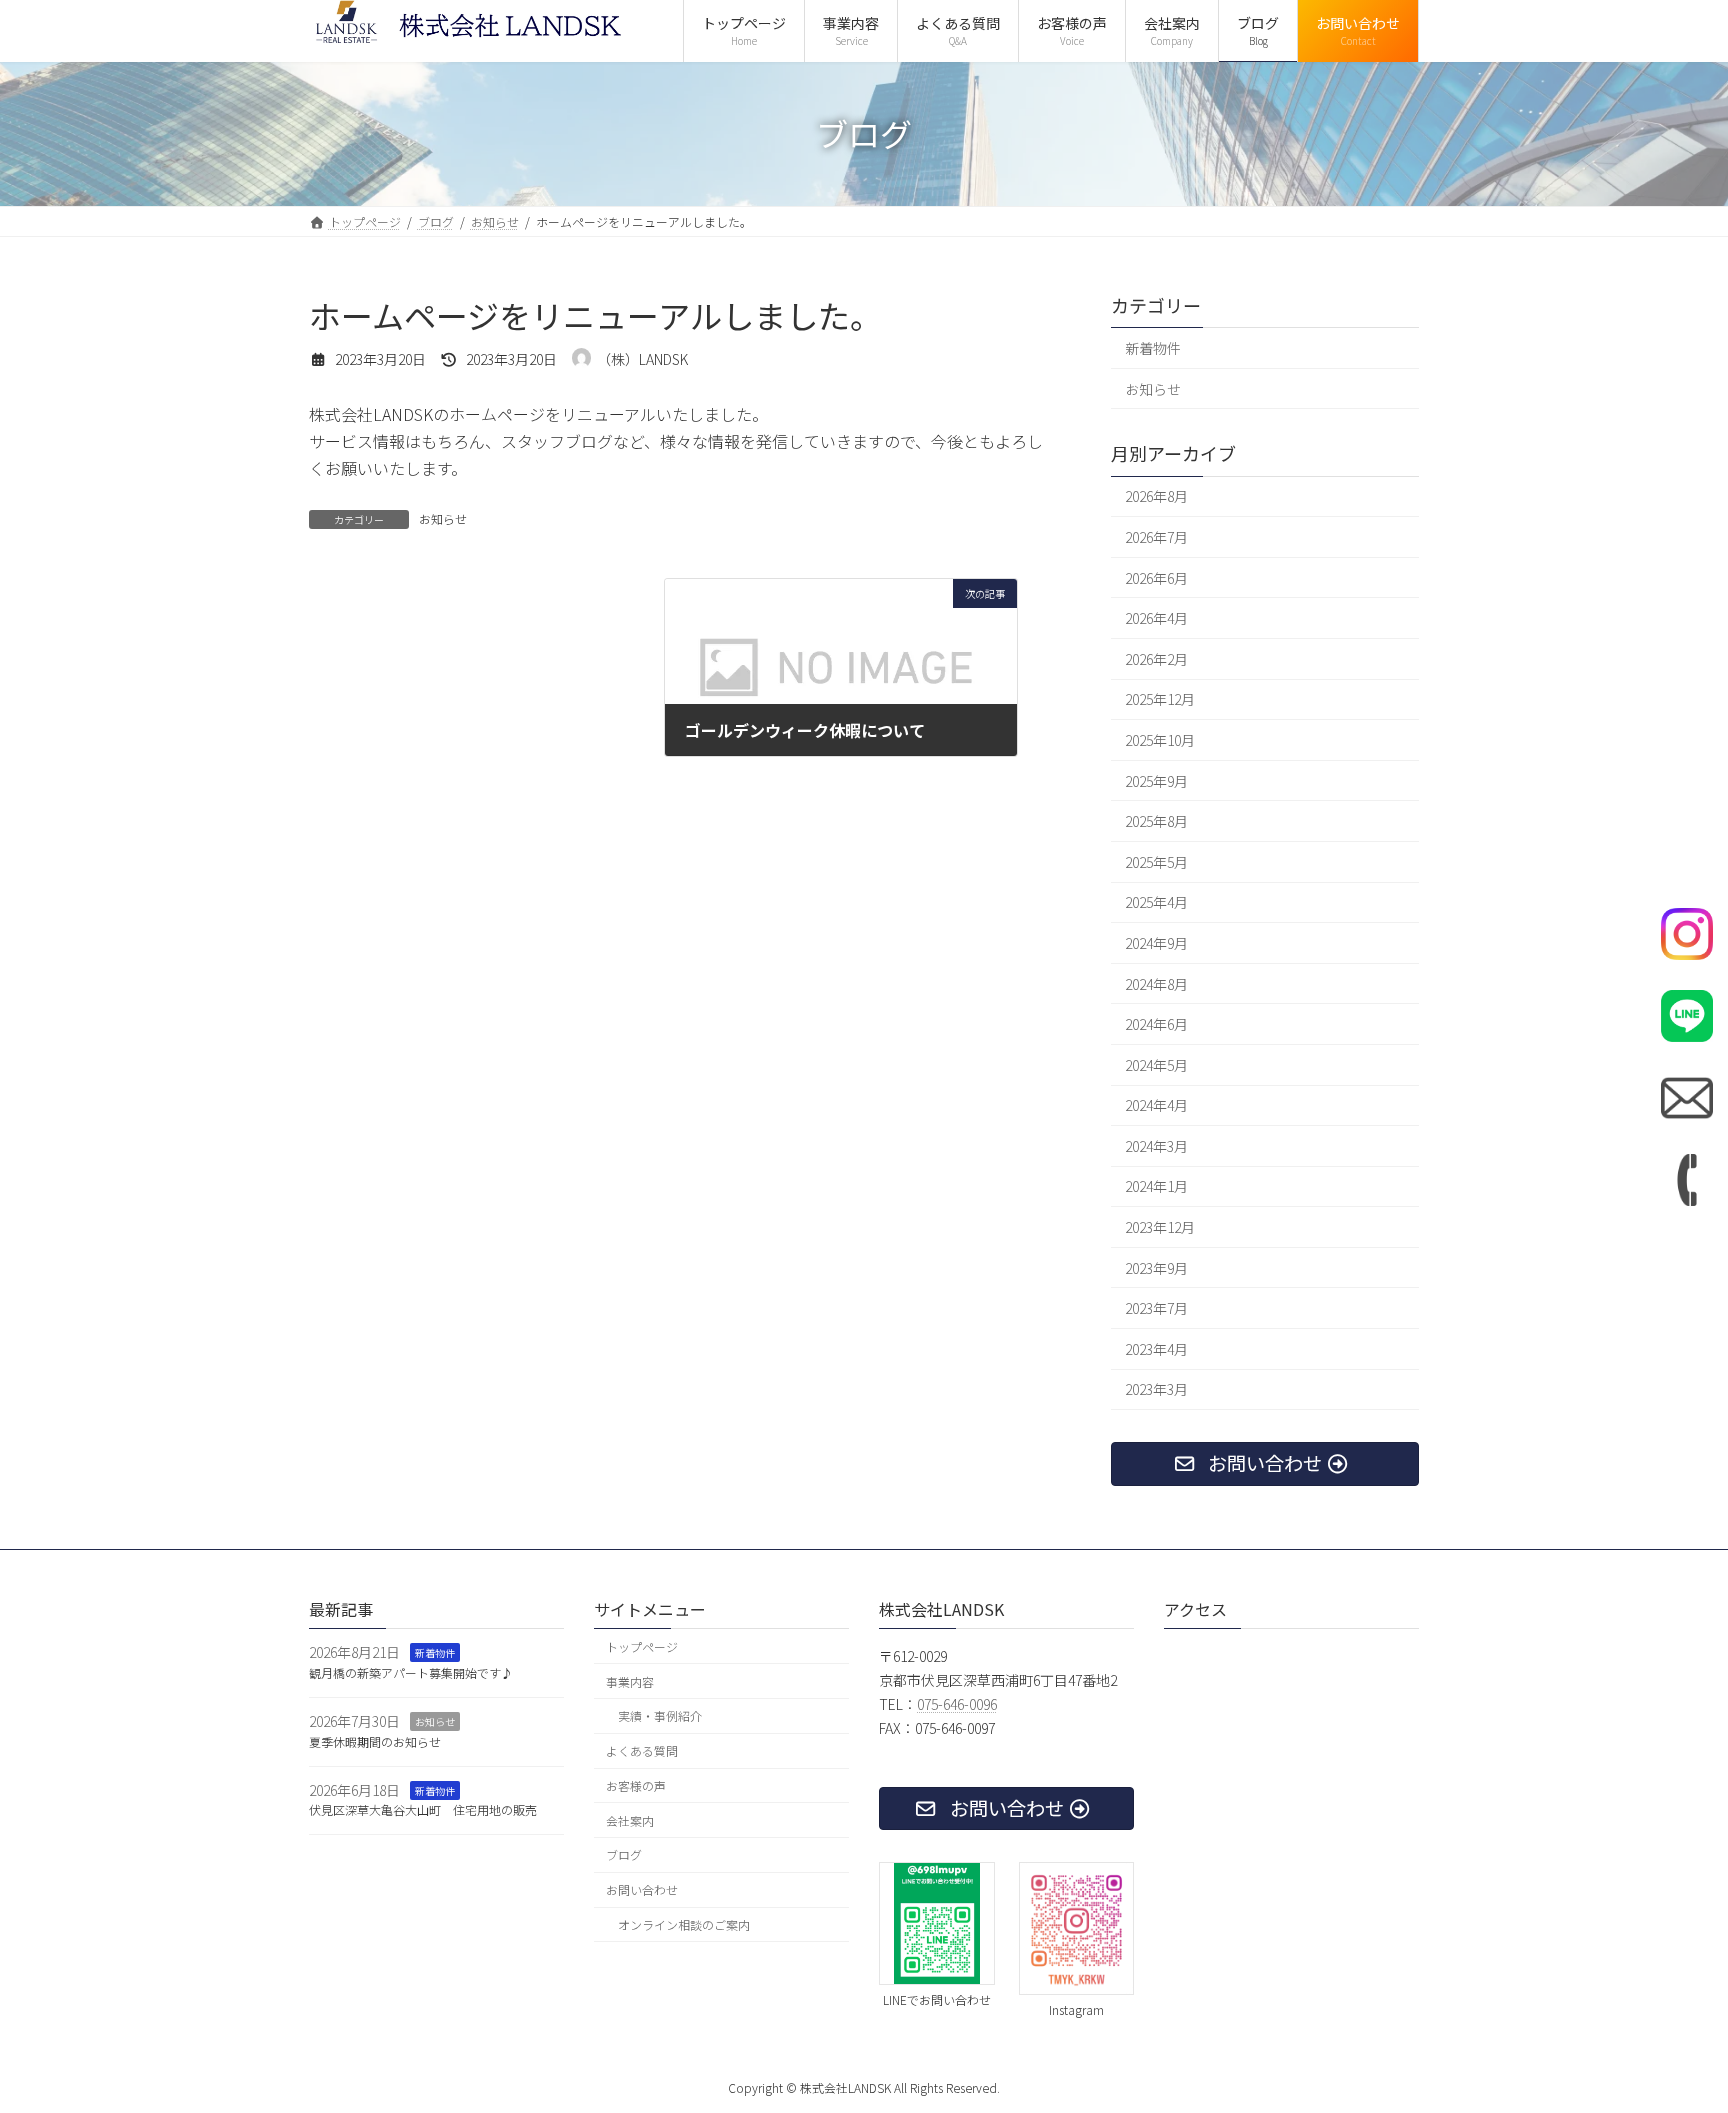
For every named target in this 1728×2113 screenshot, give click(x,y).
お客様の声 (636, 1785)
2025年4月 (1156, 902)
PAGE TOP (1672, 2031)
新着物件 (1153, 348)
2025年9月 (1156, 780)
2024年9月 (1156, 943)
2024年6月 (1156, 1024)
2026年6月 (1156, 577)
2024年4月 (1156, 1105)
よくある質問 (642, 1751)
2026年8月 (1156, 496)
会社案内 (630, 1820)
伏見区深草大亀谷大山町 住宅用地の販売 (423, 1810)
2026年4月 (1156, 618)
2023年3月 (1156, 1389)
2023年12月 (1160, 1227)
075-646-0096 (957, 1704)
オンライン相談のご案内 (684, 1925)
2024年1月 (1156, 1186)
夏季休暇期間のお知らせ (375, 1741)
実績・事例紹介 (660, 1716)
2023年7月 (1156, 1308)
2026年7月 (1156, 537)
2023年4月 (1156, 1348)
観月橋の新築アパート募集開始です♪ (411, 1673)
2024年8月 (1156, 983)
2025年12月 (1160, 699)
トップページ (642, 1646)
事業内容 (630, 1681)
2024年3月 (1156, 1145)
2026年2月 (1156, 658)
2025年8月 (1156, 821)
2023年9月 (1156, 1267)
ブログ (624, 1855)
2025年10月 (1160, 740)
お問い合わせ (642, 1890)
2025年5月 (1156, 861)
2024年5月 (1156, 1064)
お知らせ (443, 518)
